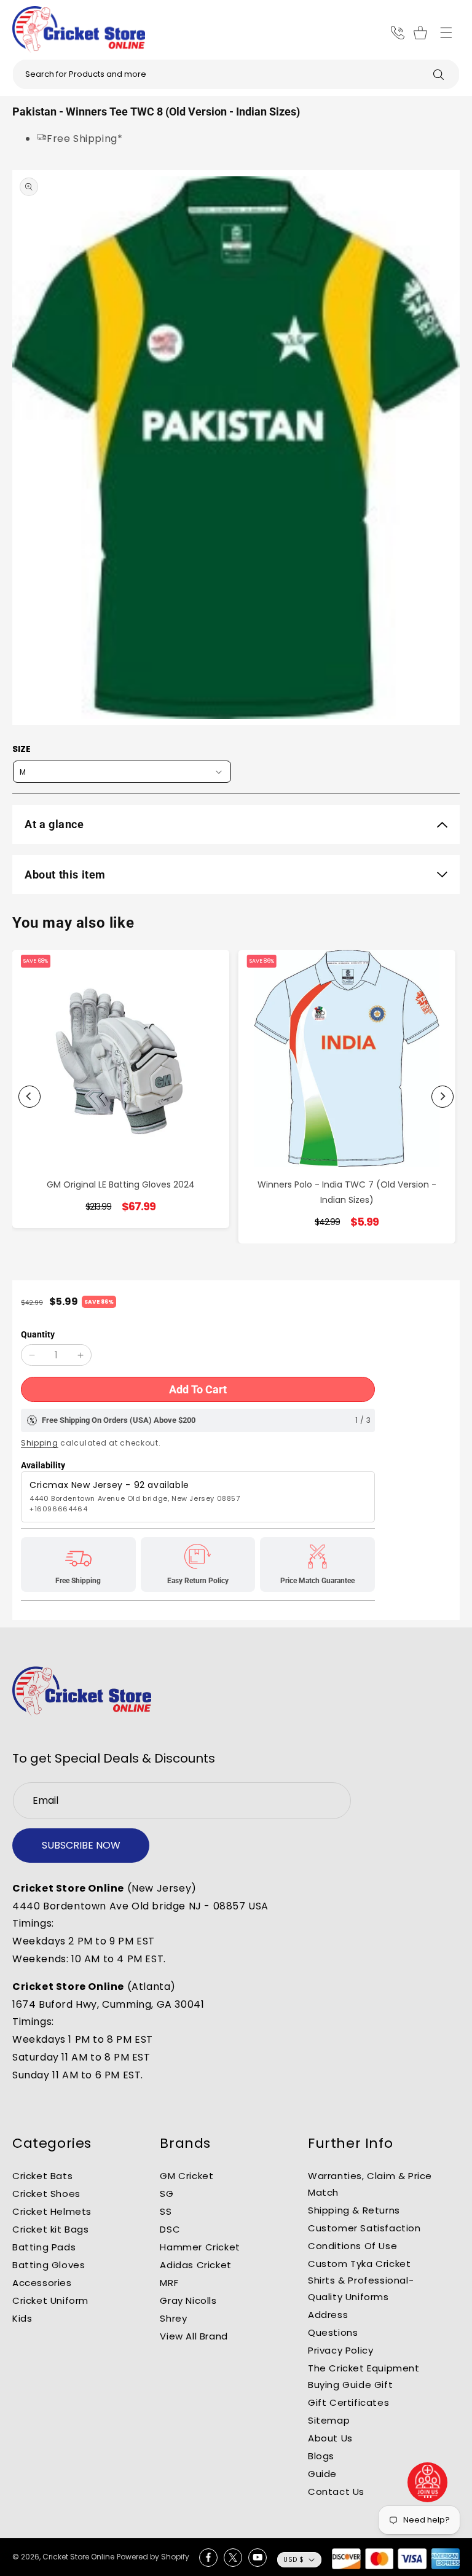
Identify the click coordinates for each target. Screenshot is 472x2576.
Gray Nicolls (188, 2300)
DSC (170, 2229)
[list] (236, 1097)
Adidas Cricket (195, 2265)
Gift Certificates (348, 2402)
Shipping (40, 1443)
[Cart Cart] (422, 33)
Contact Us (336, 2492)
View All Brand (194, 2336)
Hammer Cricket (200, 2247)
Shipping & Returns (354, 2210)
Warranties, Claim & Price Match (370, 2184)
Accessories (42, 2283)
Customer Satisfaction (364, 2228)
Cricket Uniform (50, 2300)
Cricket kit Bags (51, 2229)
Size (22, 749)
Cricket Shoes (46, 2194)
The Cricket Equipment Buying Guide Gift (364, 2376)
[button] (446, 33)
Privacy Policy (340, 2350)
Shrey (173, 2318)
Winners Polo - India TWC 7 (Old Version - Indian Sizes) (347, 1192)
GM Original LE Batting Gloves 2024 (121, 1184)
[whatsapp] (428, 2482)
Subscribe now (81, 1845)
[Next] (442, 1097)
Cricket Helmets (52, 2211)
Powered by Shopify (153, 2557)
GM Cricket (187, 2176)
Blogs (321, 2456)
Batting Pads (44, 2247)
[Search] (438, 74)
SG (167, 2194)
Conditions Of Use (352, 2246)
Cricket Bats (42, 2176)
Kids (22, 2318)
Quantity (38, 1334)
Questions (333, 2332)
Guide (322, 2474)
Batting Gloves (49, 2265)
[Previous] (29, 1097)
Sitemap (329, 2420)
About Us (330, 2438)
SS (166, 2211)
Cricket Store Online (78, 2557)
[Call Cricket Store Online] (398, 33)
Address (328, 2315)
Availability (43, 1465)
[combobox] (236, 74)
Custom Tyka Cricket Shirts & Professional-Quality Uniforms (361, 2280)
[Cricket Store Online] (82, 1691)
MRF (169, 2283)
